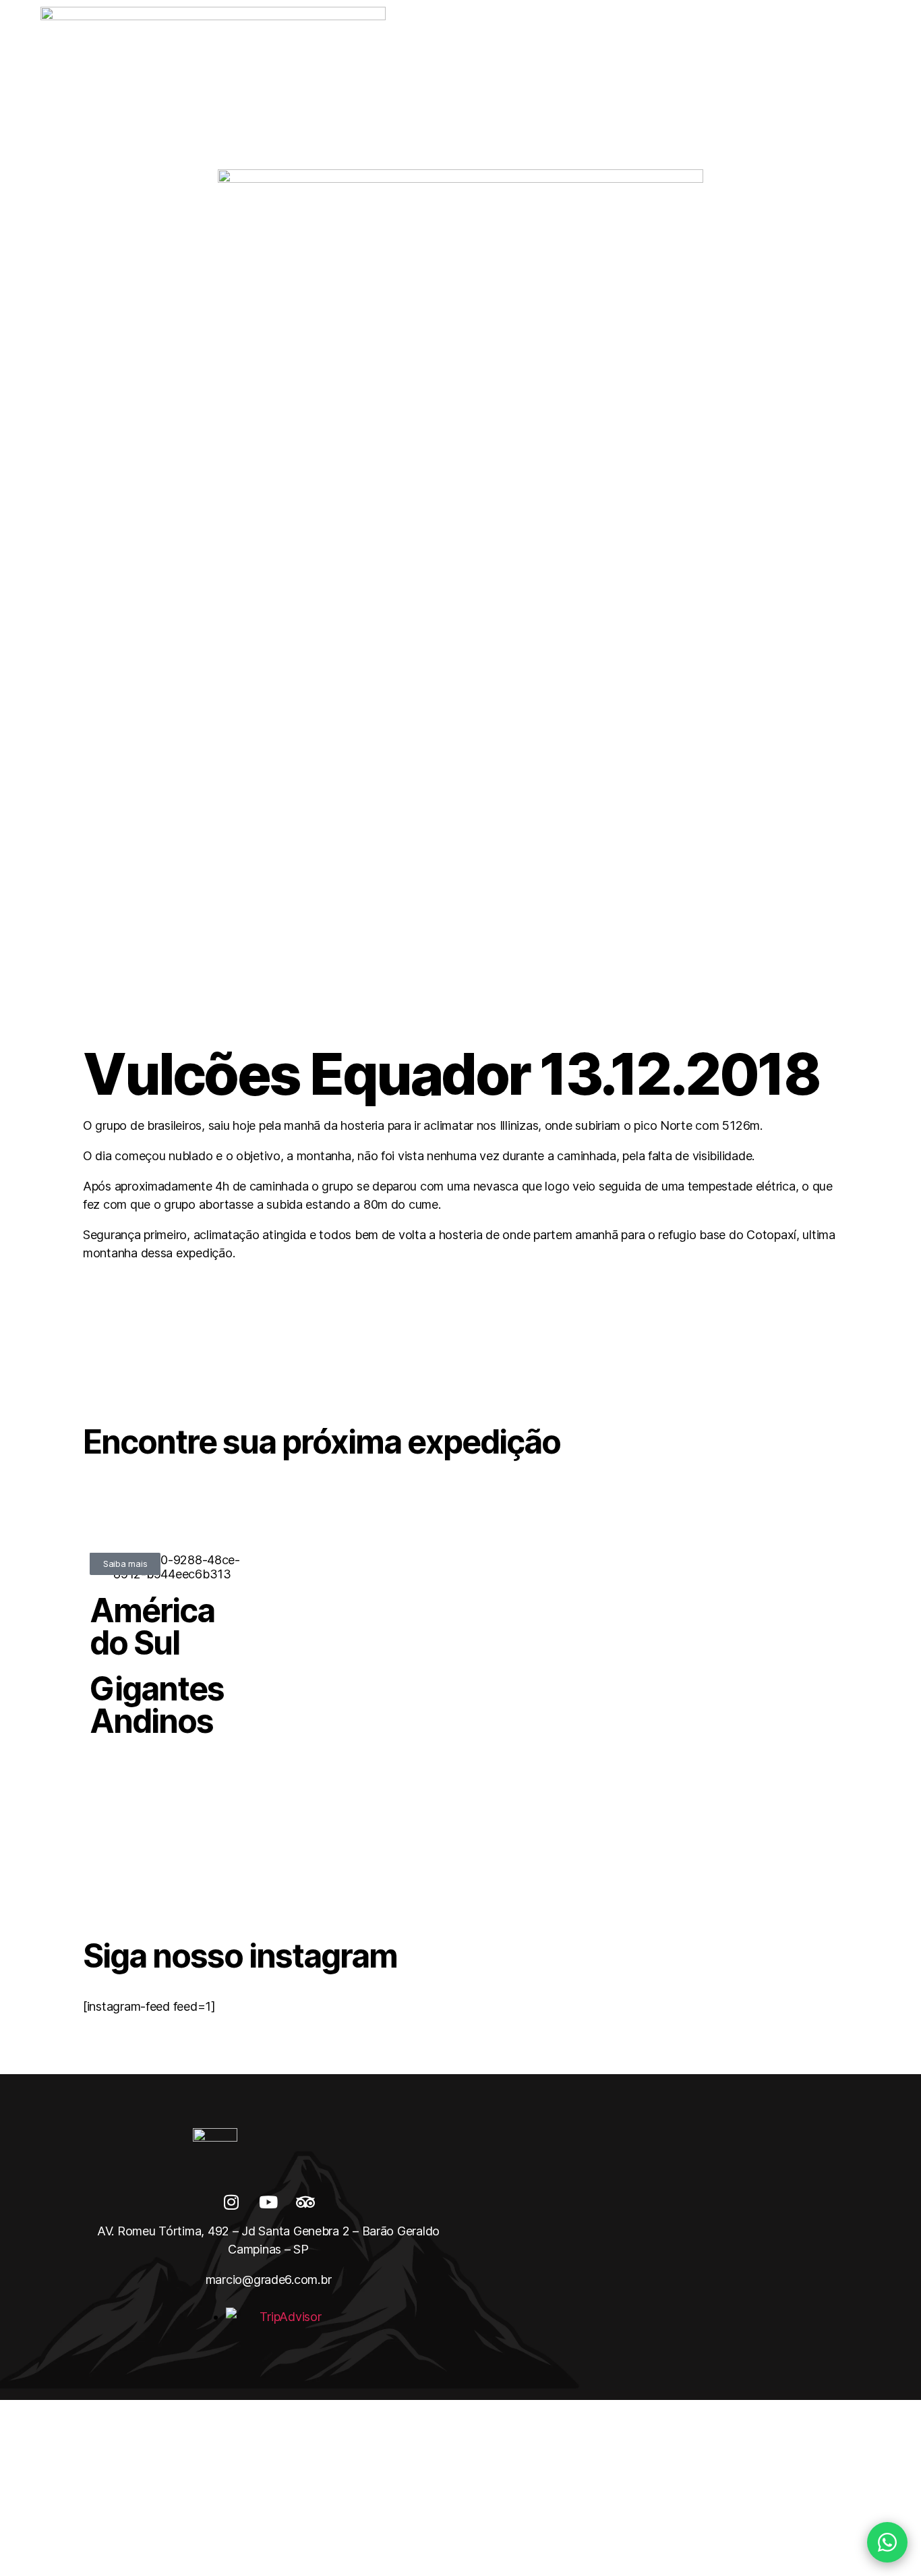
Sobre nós (220, 81)
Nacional (557, 81)
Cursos (631, 81)
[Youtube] (268, 2202)
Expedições (392, 81)
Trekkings (478, 81)
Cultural (704, 81)
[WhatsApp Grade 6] (887, 2542)
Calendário (304, 81)
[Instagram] (231, 2202)
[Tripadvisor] (305, 2202)
